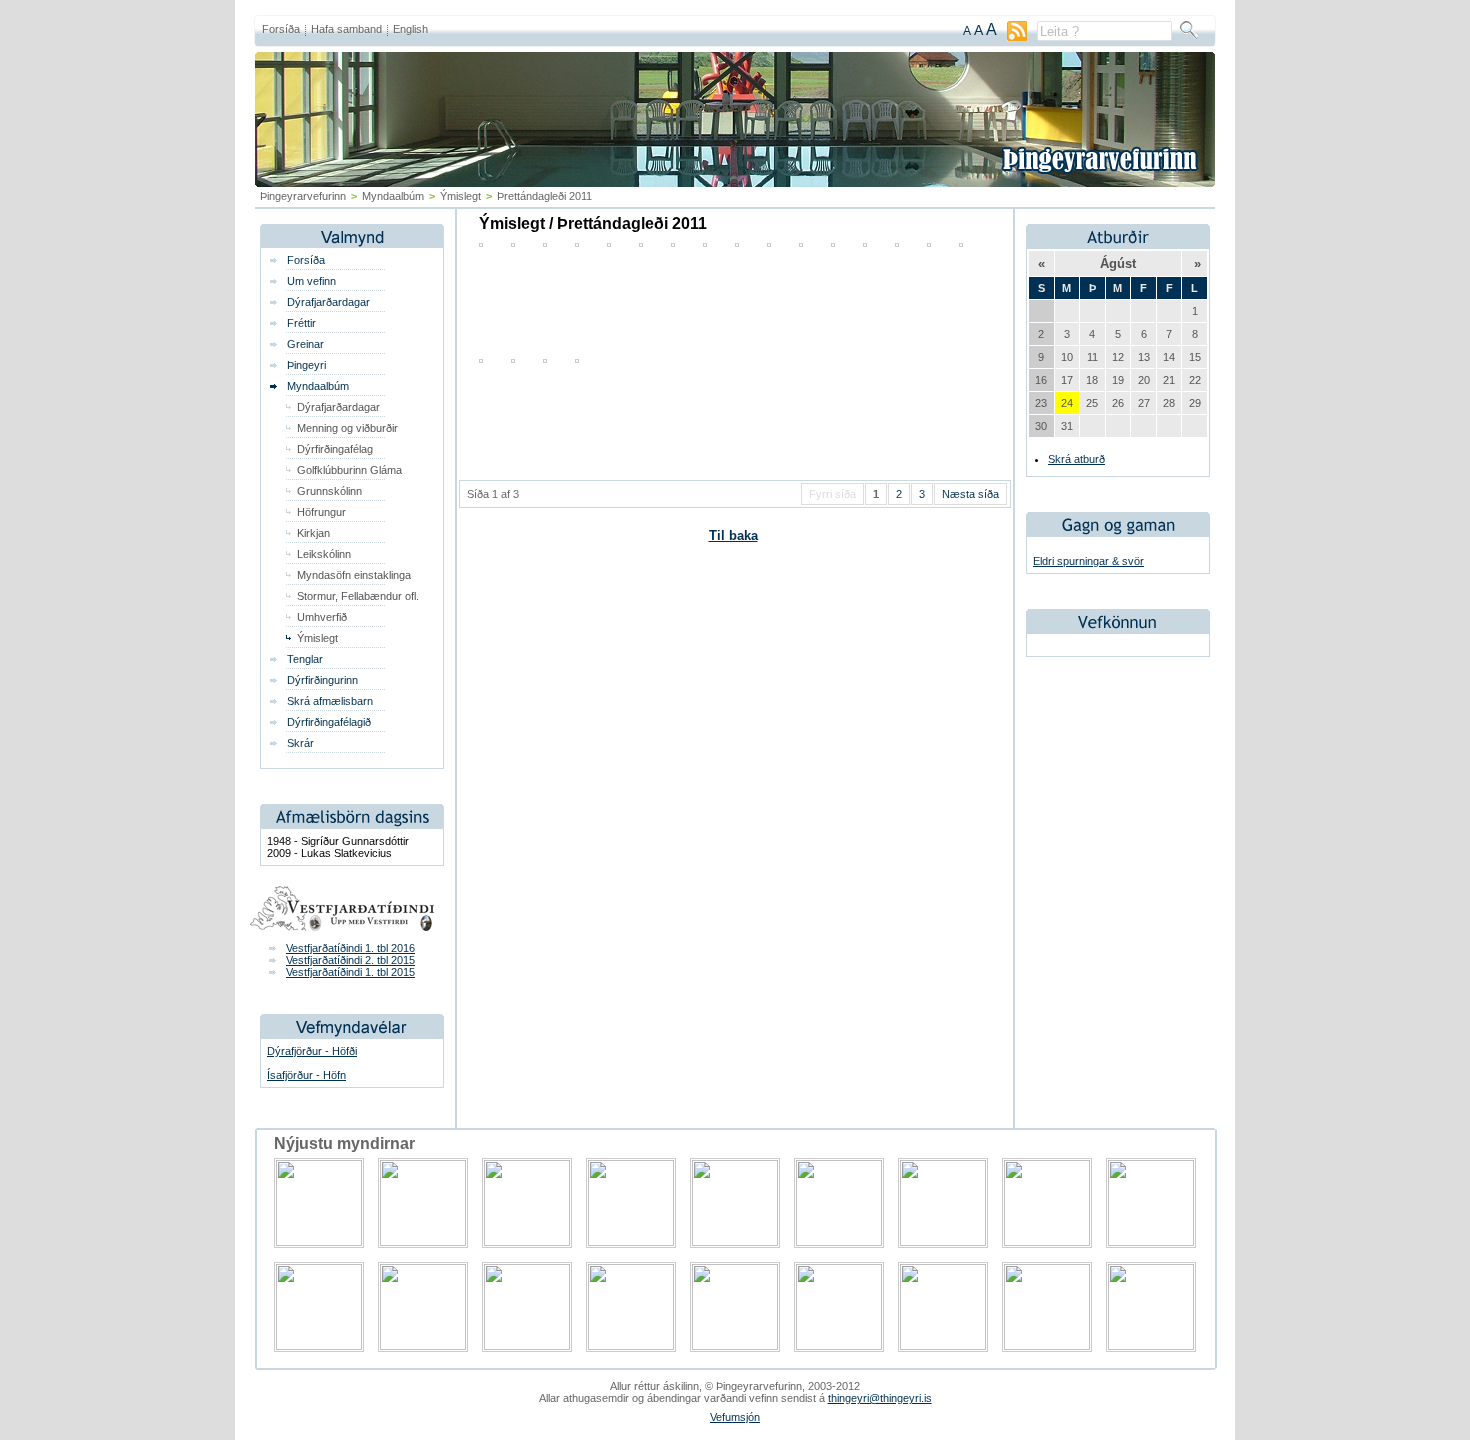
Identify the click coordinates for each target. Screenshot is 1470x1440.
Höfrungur (321, 512)
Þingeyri (306, 365)
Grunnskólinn (329, 491)
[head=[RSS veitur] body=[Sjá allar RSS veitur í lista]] (1017, 37)
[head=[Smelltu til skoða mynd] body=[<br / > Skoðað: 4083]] (577, 359)
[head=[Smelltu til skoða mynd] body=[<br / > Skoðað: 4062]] (801, 243)
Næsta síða (970, 494)
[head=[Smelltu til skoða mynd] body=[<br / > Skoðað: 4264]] (641, 243)
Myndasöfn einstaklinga (354, 575)
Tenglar (305, 659)
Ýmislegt (460, 196)
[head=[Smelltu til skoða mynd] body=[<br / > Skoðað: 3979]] (929, 243)
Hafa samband (346, 29)
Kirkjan (313, 533)
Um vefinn (311, 281)
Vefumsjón (735, 1417)
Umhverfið (322, 617)
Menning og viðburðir (347, 428)
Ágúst (1118, 263)
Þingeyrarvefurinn (303, 196)
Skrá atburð (1076, 459)
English (410, 29)
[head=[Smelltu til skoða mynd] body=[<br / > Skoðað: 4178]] (481, 359)
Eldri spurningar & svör (1088, 561)
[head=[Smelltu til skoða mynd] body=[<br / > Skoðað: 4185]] (673, 243)
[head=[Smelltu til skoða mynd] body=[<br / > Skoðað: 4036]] (513, 359)
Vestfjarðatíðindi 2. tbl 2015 (350, 960)
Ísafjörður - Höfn (306, 1075)
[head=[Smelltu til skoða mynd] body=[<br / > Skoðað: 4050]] (769, 243)
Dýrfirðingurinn (322, 680)
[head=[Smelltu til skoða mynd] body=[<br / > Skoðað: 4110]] (545, 243)
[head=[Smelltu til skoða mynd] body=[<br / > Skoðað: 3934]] (897, 243)
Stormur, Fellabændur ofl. (358, 596)
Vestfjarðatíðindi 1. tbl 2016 (350, 948)
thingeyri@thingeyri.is (880, 1398)
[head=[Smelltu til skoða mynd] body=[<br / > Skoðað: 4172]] (961, 243)
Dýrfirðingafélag (335, 449)
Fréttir (301, 323)
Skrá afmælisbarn (330, 701)
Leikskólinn (324, 554)
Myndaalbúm (318, 386)
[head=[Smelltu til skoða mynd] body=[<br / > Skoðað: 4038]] (865, 243)
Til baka (733, 535)
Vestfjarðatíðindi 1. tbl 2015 (350, 972)
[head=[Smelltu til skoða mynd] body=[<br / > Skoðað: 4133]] (737, 243)
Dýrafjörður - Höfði (312, 1051)
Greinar (305, 344)
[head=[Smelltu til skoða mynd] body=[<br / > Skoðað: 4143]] (577, 243)
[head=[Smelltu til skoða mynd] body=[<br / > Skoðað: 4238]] (481, 243)
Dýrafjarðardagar (328, 302)
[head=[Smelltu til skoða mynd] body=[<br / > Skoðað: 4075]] (705, 243)
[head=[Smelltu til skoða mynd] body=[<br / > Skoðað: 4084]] (833, 243)
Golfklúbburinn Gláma (349, 470)
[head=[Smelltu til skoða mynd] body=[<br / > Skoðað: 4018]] (545, 359)
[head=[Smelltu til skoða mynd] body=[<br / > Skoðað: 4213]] (513, 243)
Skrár (300, 743)
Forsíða (281, 29)
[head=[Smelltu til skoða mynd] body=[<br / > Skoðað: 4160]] (609, 243)
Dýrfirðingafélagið (329, 722)
